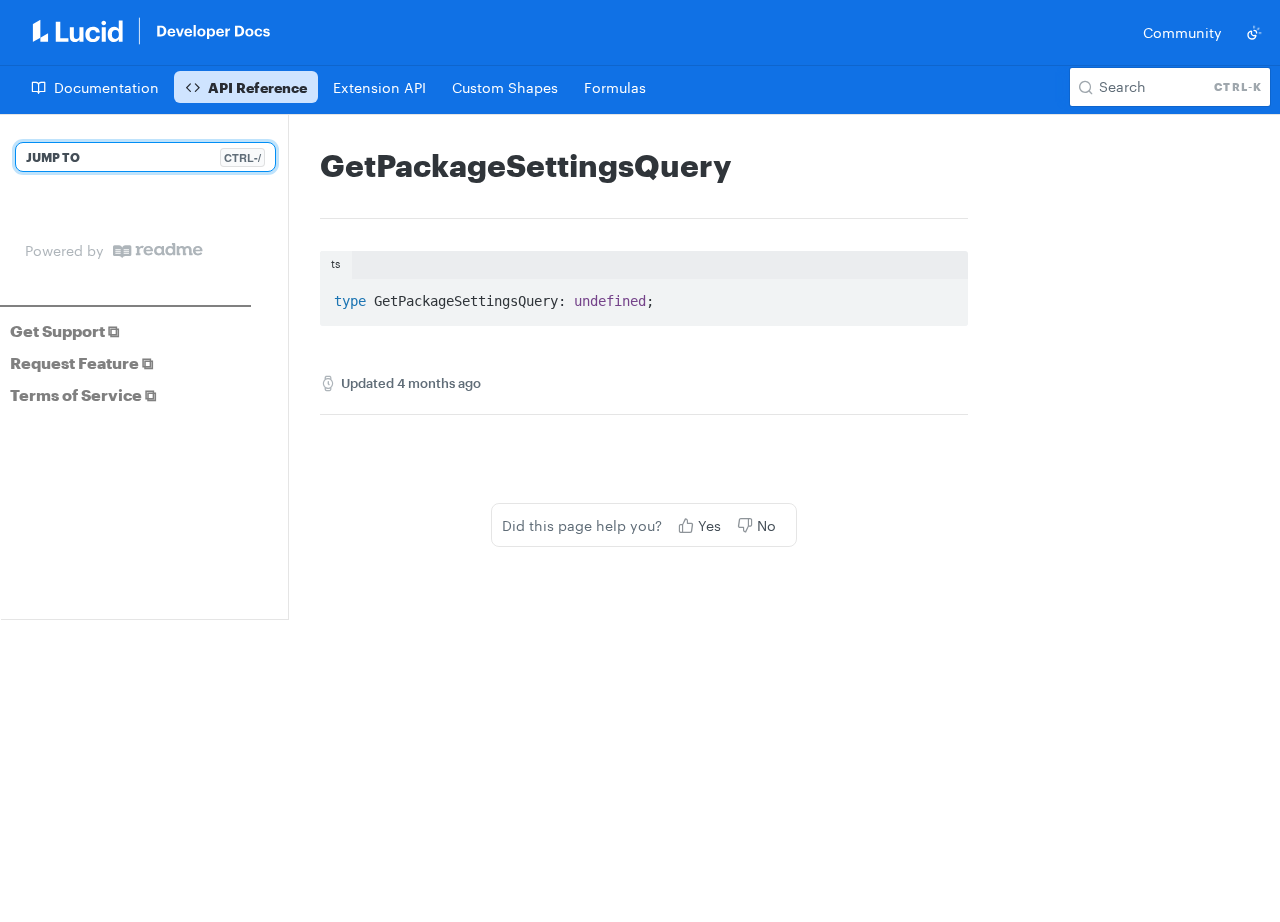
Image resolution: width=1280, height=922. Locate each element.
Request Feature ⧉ (81, 362)
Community (1182, 32)
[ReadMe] (158, 250)
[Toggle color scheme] (1254, 33)
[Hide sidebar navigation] (284, 366)
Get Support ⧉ (64, 330)
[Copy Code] (944, 296)
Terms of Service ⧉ (83, 394)
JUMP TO (143, 157)
